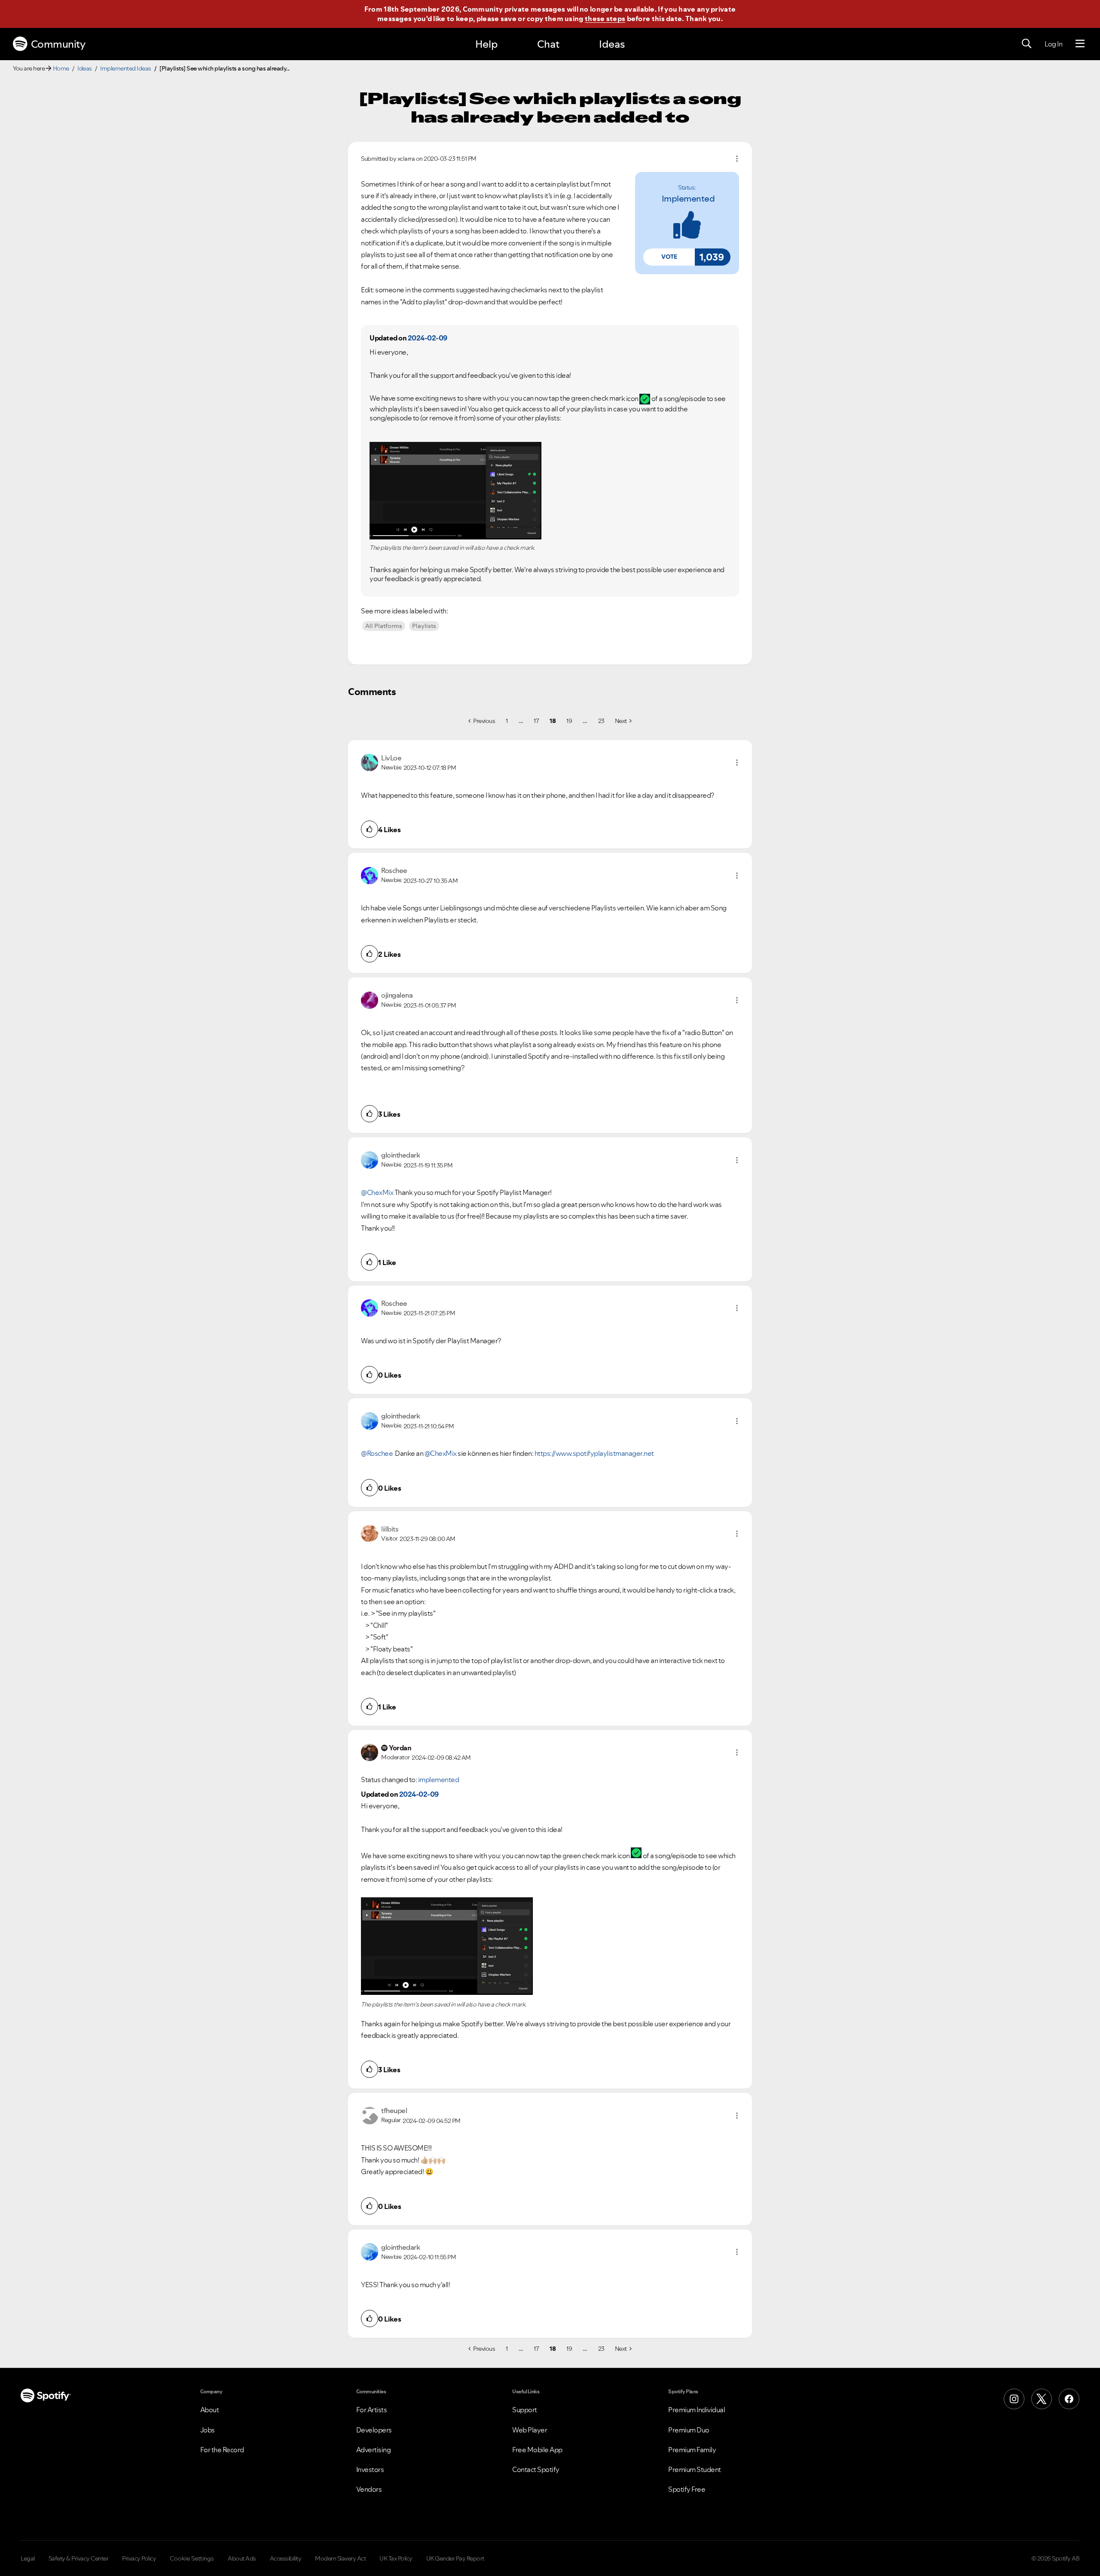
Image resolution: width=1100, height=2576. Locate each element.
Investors (370, 2469)
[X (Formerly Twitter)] (1042, 2399)
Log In (1053, 44)
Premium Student (695, 2469)
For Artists (372, 2410)
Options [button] (737, 159)
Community (58, 44)
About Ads (242, 2558)
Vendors (369, 2489)
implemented (688, 199)
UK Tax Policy (396, 2558)
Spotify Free (687, 2489)
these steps (605, 18)
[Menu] (1080, 44)
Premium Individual (697, 2410)
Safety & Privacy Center (79, 2558)
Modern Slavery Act (340, 2558)
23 (601, 721)
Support (525, 2410)
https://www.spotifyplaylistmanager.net (594, 1453)
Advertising (374, 2450)
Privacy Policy (139, 2558)
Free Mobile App (537, 2450)
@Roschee (377, 1453)
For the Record (222, 2450)
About (210, 2410)
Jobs (208, 2430)
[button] (669, 257)
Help (486, 44)
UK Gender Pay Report (455, 2558)
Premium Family (692, 2450)
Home (61, 68)
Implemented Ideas (126, 68)
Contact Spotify (536, 2469)
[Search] (1027, 44)
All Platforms (384, 626)
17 (536, 721)
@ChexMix (377, 1192)
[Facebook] (1069, 2399)
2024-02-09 (428, 338)
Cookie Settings (192, 2558)
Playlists (424, 626)
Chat (548, 44)
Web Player (530, 2430)
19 (569, 721)
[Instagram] (1014, 2399)
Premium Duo (689, 2430)
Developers (374, 2430)
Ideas (612, 44)
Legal (28, 2558)
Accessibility (286, 2558)
